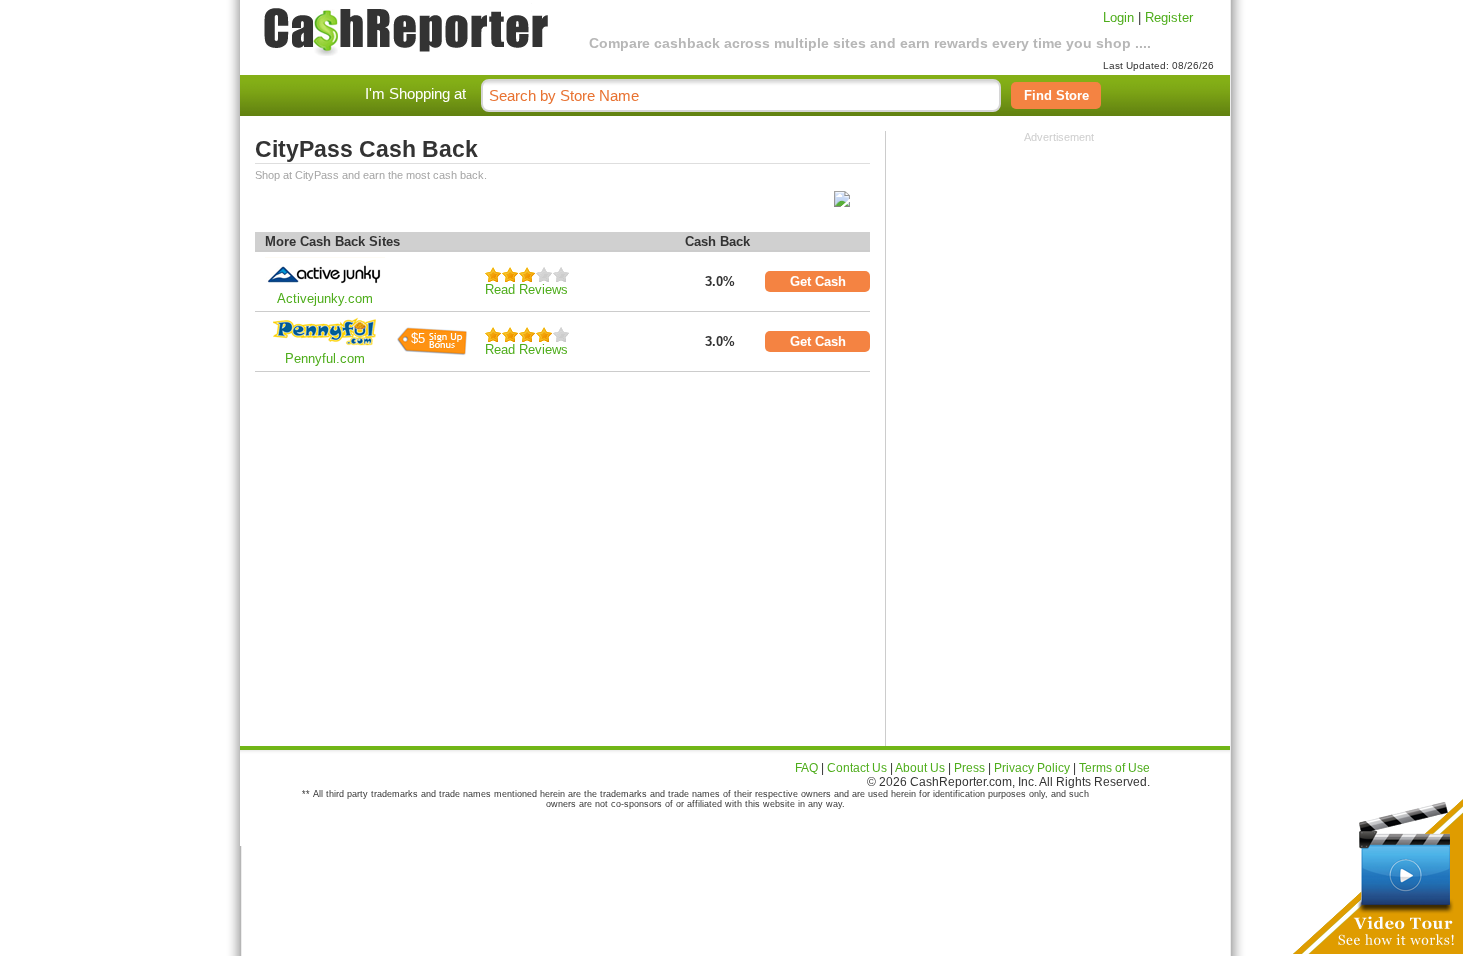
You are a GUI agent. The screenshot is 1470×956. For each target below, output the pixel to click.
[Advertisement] (1059, 268)
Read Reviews (526, 289)
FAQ (806, 768)
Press (969, 768)
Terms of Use (1114, 768)
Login (1118, 17)
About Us (920, 768)
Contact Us (857, 768)
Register (1169, 17)
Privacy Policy (1032, 768)
